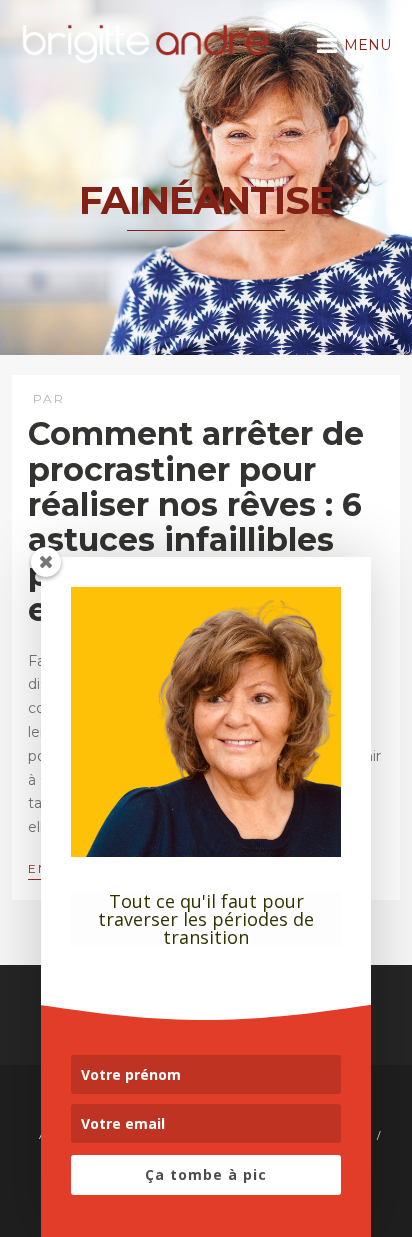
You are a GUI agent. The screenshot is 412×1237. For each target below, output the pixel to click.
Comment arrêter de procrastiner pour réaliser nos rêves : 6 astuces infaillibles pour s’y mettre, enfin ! (196, 521)
